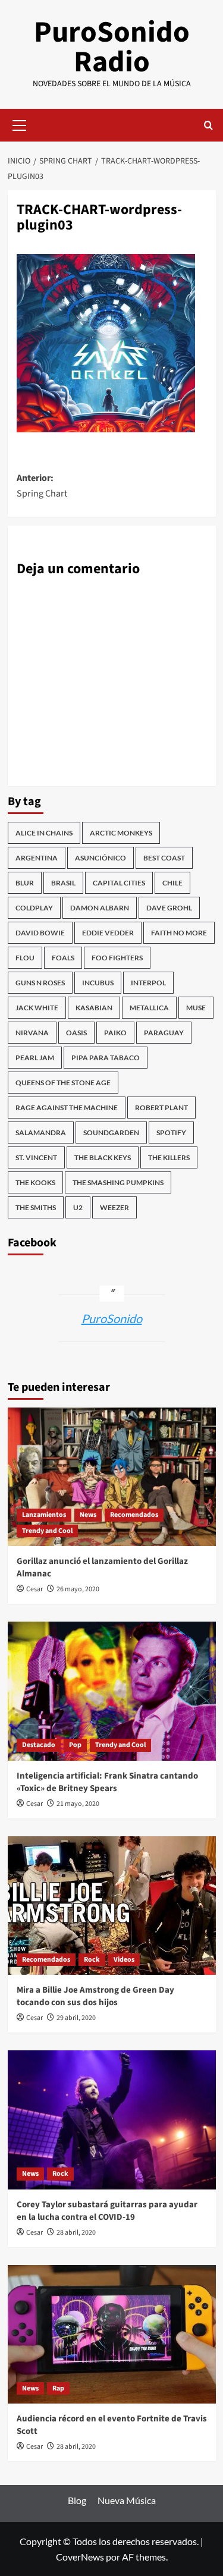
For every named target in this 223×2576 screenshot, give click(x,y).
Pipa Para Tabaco (106, 1058)
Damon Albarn (100, 908)
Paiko (115, 1033)
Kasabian (94, 1008)
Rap (58, 2388)
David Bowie (40, 933)
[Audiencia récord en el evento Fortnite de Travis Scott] (112, 2334)
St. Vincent (36, 1157)
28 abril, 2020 (76, 2233)
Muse (196, 1008)
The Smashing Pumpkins (118, 1182)
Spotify (171, 1133)
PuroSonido (112, 1318)
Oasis (76, 1033)
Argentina (37, 858)
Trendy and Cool (47, 1531)
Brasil (63, 883)
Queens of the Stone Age (63, 1083)
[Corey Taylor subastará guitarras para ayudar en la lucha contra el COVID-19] (112, 2120)
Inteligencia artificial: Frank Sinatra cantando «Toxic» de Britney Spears (107, 1782)
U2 (78, 1207)
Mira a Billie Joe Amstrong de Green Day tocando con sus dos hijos (95, 1996)
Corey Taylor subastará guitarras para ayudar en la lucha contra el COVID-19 (107, 2211)
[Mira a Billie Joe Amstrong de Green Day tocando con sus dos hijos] (112, 1906)
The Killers (169, 1157)
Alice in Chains (44, 833)
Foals (63, 958)
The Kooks (35, 1182)
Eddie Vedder (108, 933)
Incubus (98, 983)
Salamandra (41, 1133)
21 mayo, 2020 (78, 1804)
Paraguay (164, 1033)
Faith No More (179, 933)
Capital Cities (119, 883)
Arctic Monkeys (121, 833)
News (88, 1515)
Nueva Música (127, 2500)
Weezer (114, 1207)
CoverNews (80, 2557)
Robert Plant (161, 1108)
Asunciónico (100, 858)
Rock (92, 1960)
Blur (25, 883)
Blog (77, 2500)
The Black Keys (103, 1157)
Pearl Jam (35, 1058)
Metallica (149, 1008)
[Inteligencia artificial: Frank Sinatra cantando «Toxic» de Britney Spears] (112, 1691)
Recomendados (134, 1515)
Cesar (34, 1589)
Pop (75, 1745)
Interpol (148, 983)
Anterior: (42, 486)
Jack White (37, 1008)
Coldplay (34, 908)
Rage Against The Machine (67, 1108)
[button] (20, 124)
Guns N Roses (40, 983)
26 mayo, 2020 (78, 1589)
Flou (25, 958)
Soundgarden (111, 1133)
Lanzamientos (44, 1515)
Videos (124, 1960)
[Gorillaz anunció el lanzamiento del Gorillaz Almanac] (112, 1477)
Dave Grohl (169, 908)
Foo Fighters (117, 958)
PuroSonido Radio (112, 47)
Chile (172, 883)
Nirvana (32, 1033)
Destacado (39, 1745)
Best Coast (164, 858)
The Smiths (36, 1207)
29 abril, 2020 (76, 2018)
